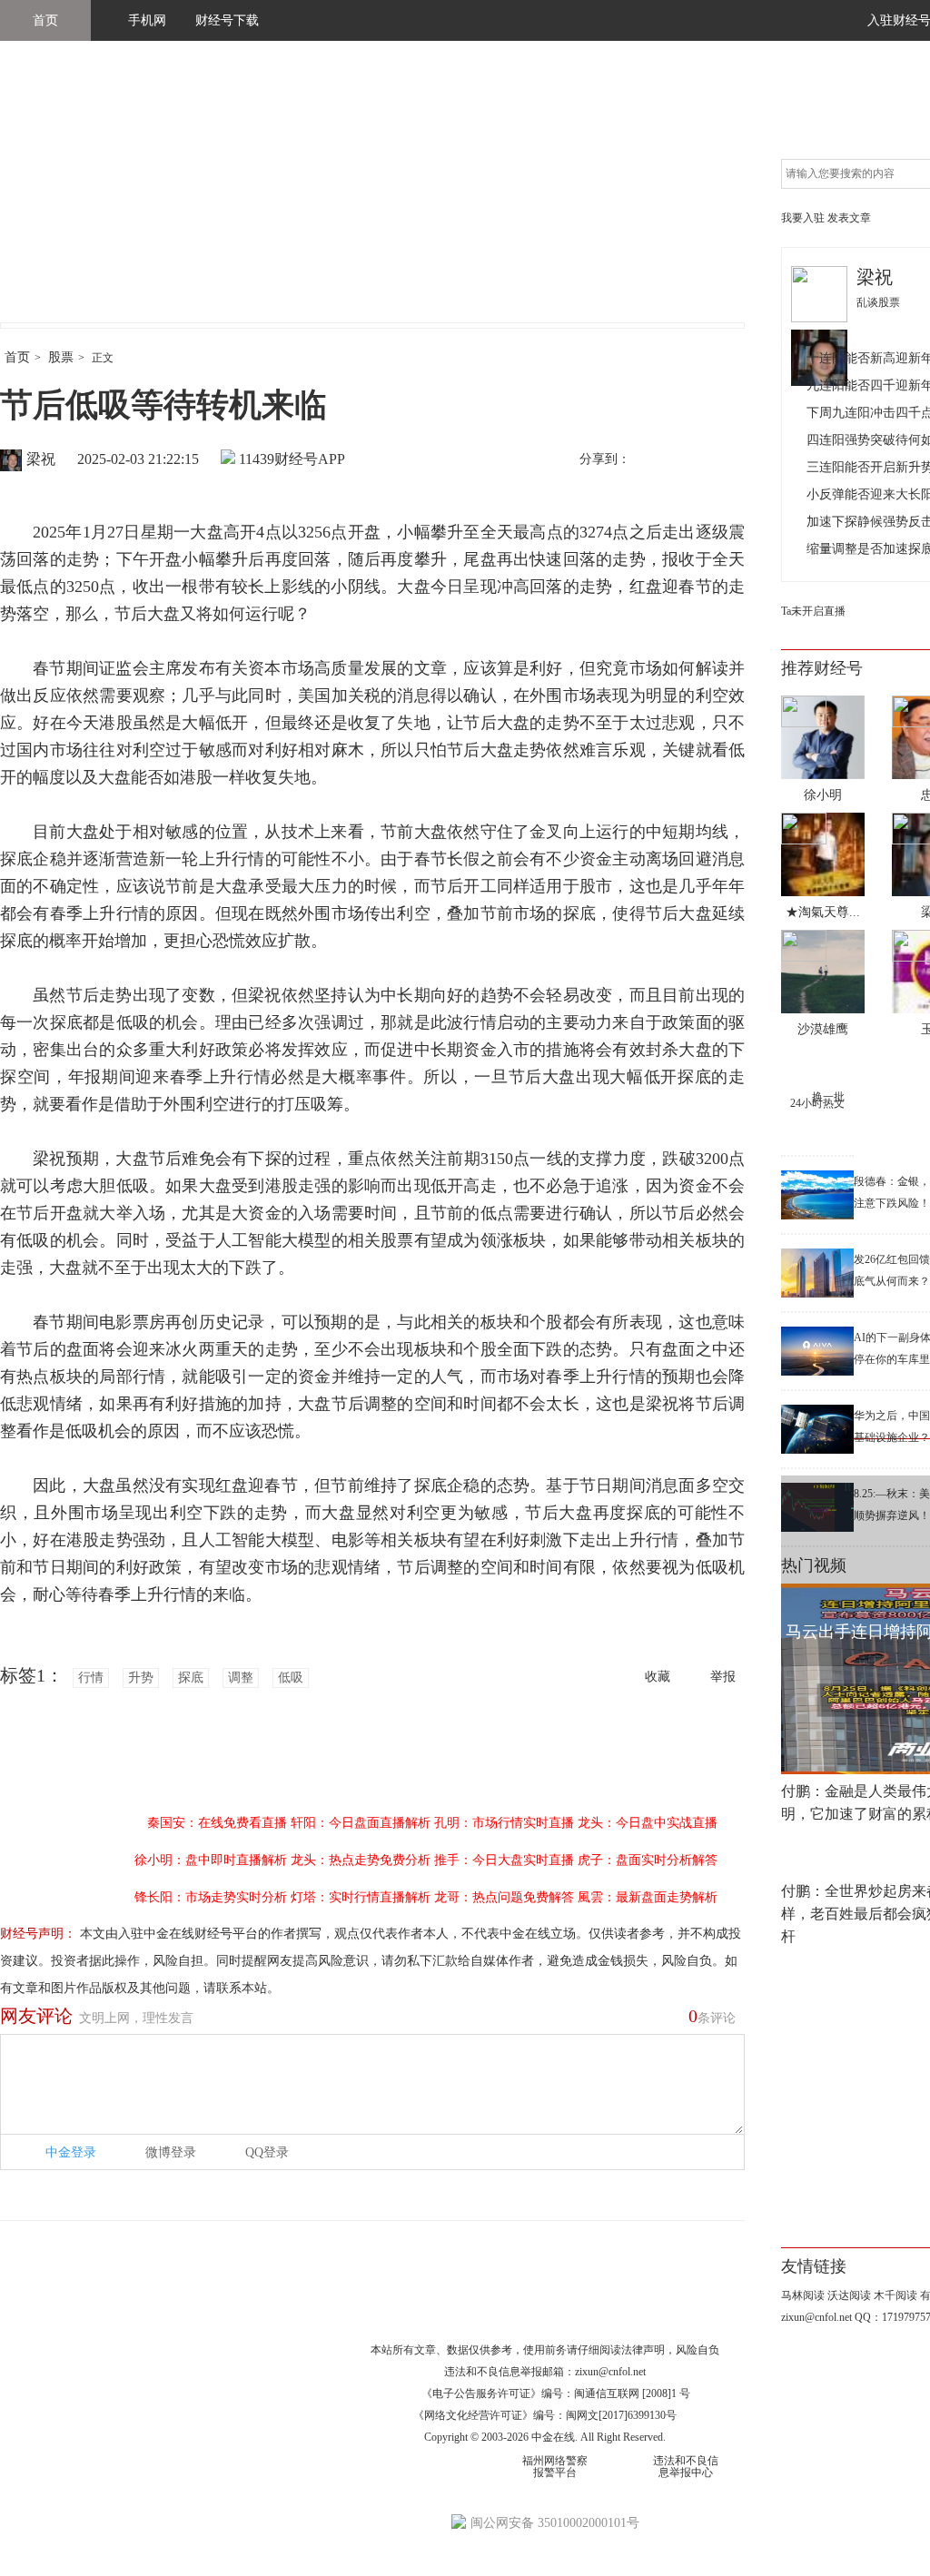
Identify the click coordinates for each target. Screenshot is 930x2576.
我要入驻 (803, 218)
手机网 (147, 20)
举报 (723, 1677)
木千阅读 (895, 2295)
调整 (241, 1678)
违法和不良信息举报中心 (686, 2467)
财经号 (50, 200)
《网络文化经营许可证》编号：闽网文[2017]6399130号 (545, 2415)
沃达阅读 (849, 2295)
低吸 (291, 1678)
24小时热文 (817, 1103)
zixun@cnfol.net (610, 2372)
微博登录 (171, 2152)
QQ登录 (267, 2152)
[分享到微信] (689, 460)
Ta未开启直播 (813, 611)
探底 (191, 1678)
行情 (91, 1678)
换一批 (828, 1097)
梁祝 (41, 459)
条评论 (712, 2016)
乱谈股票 (878, 302)
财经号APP (310, 459)
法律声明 (643, 2350)
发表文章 (849, 218)
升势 (141, 1678)
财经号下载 (227, 20)
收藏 (658, 1677)
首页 (45, 20)
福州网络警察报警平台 (555, 2467)
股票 (61, 357)
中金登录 (71, 2152)
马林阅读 (803, 2295)
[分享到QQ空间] (727, 460)
